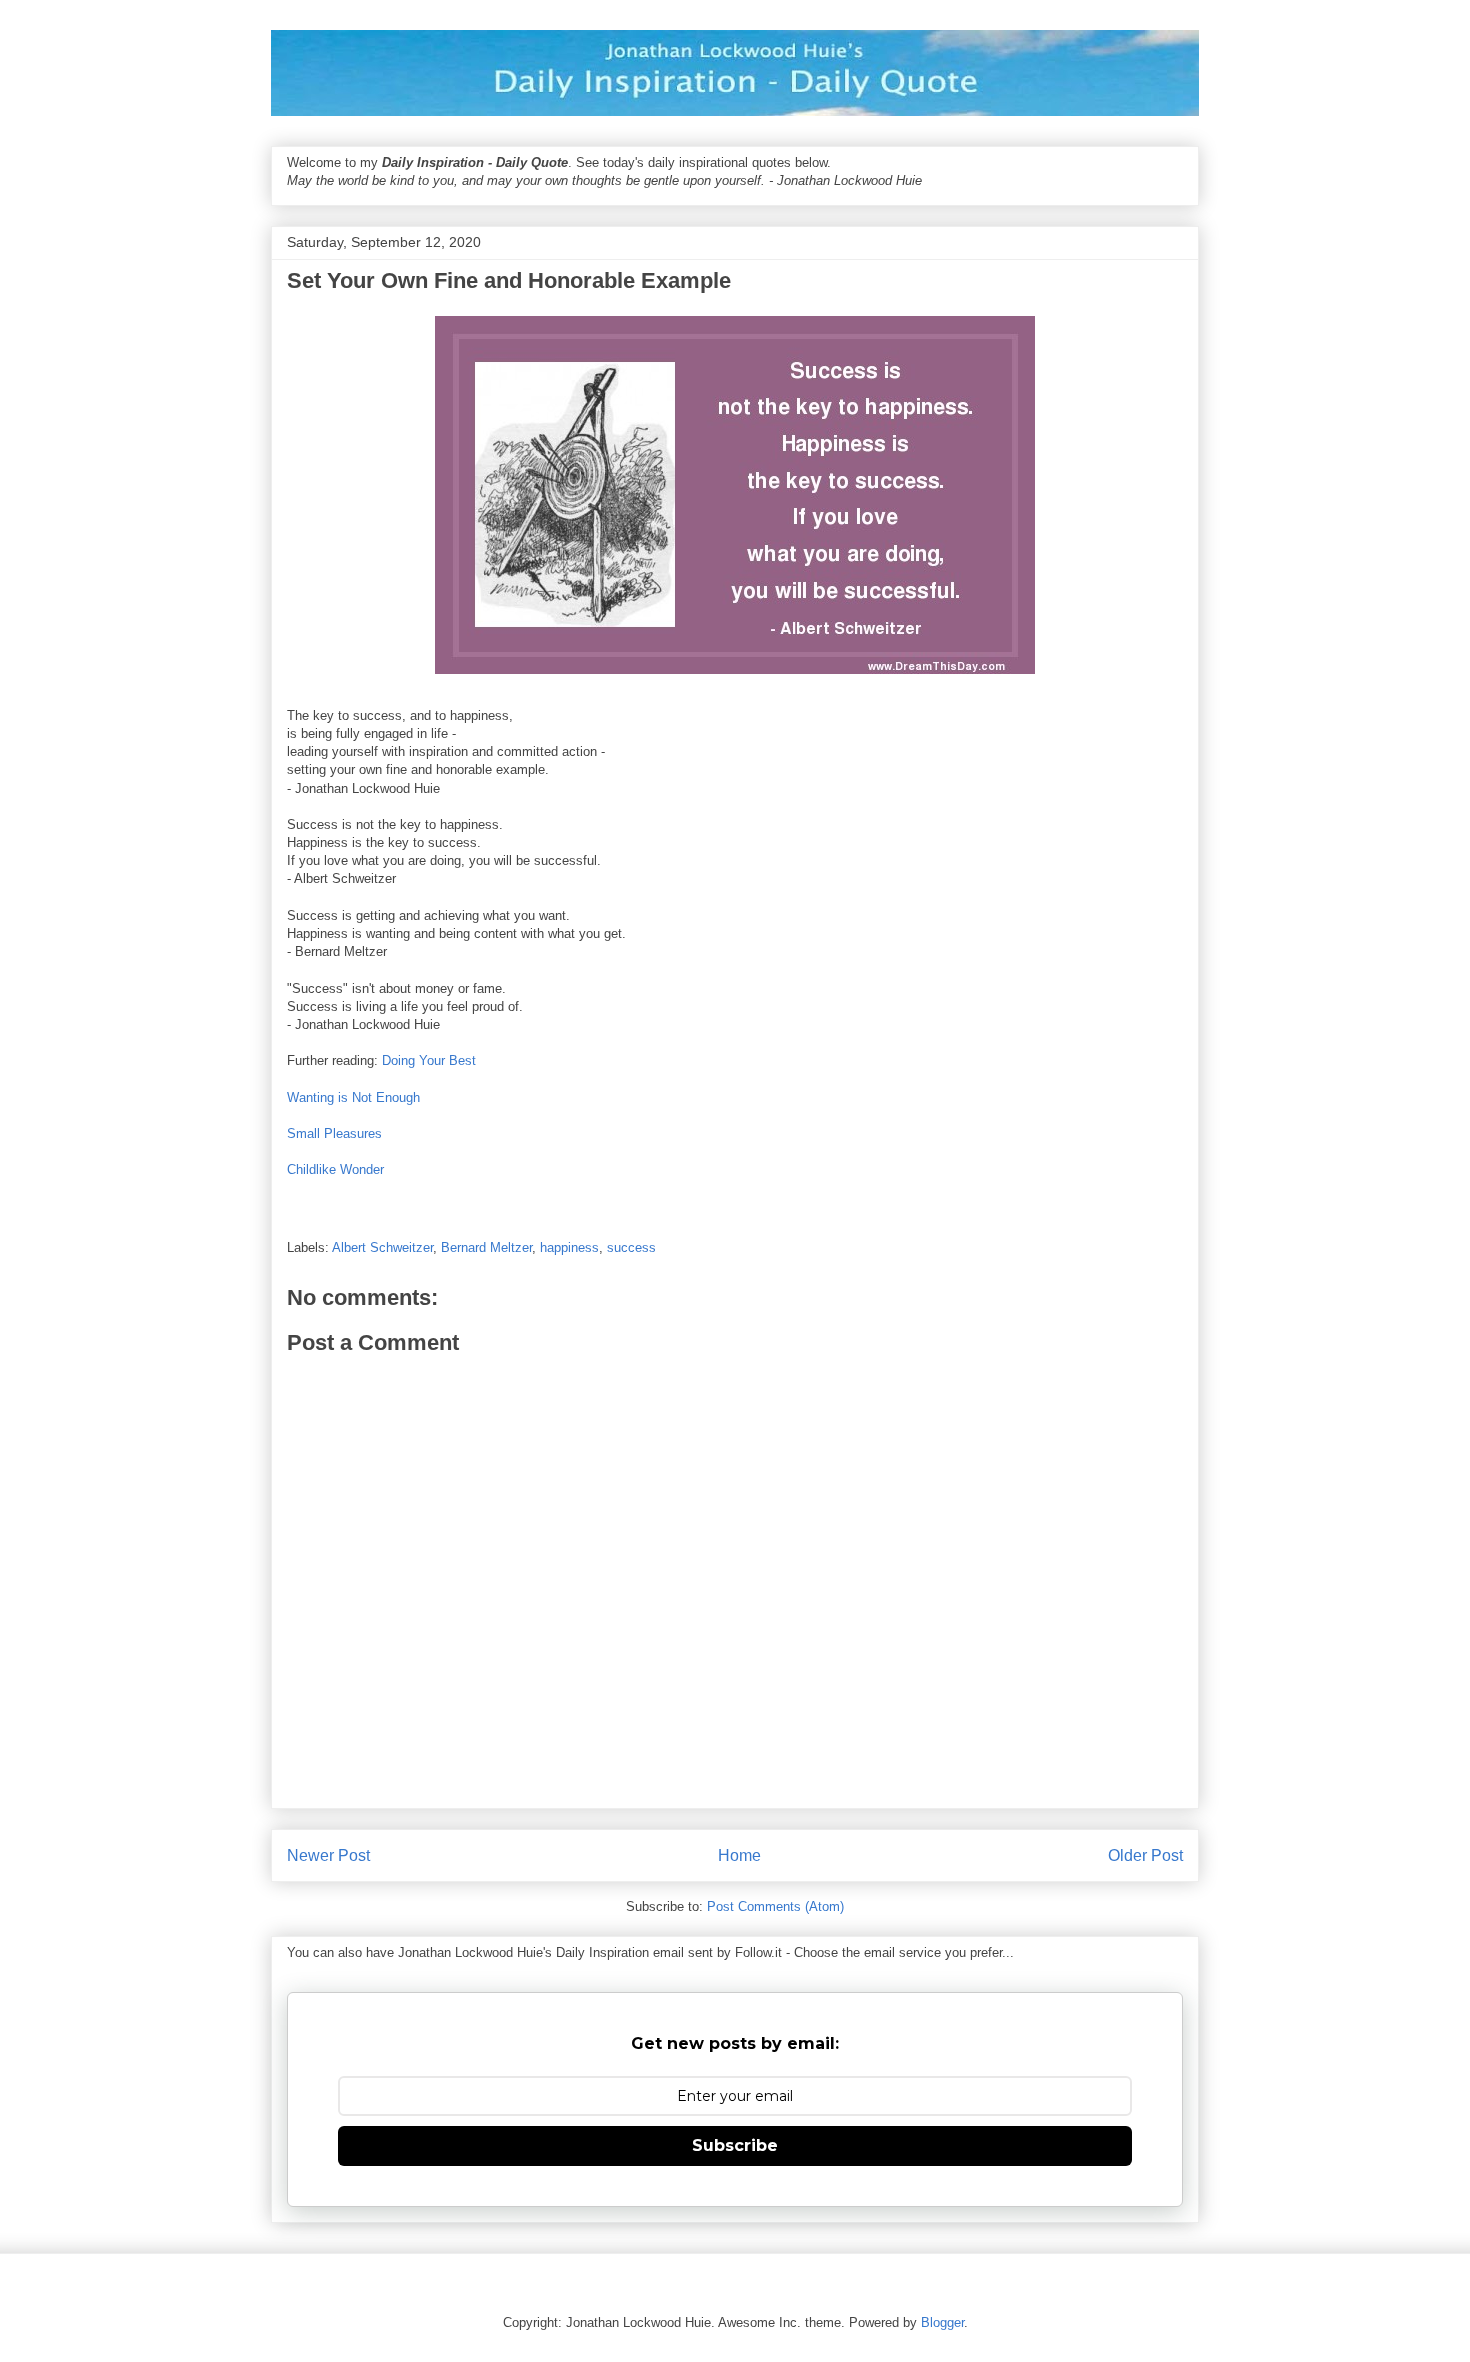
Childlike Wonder (335, 1169)
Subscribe (735, 2145)
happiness (569, 1247)
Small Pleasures (334, 1133)
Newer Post (328, 1855)
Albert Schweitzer (382, 1247)
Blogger (942, 2322)
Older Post (1145, 1855)
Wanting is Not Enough (353, 1097)
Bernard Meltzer (486, 1247)
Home (739, 1855)
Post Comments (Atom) (775, 1906)
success (631, 1247)
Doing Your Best (429, 1060)
